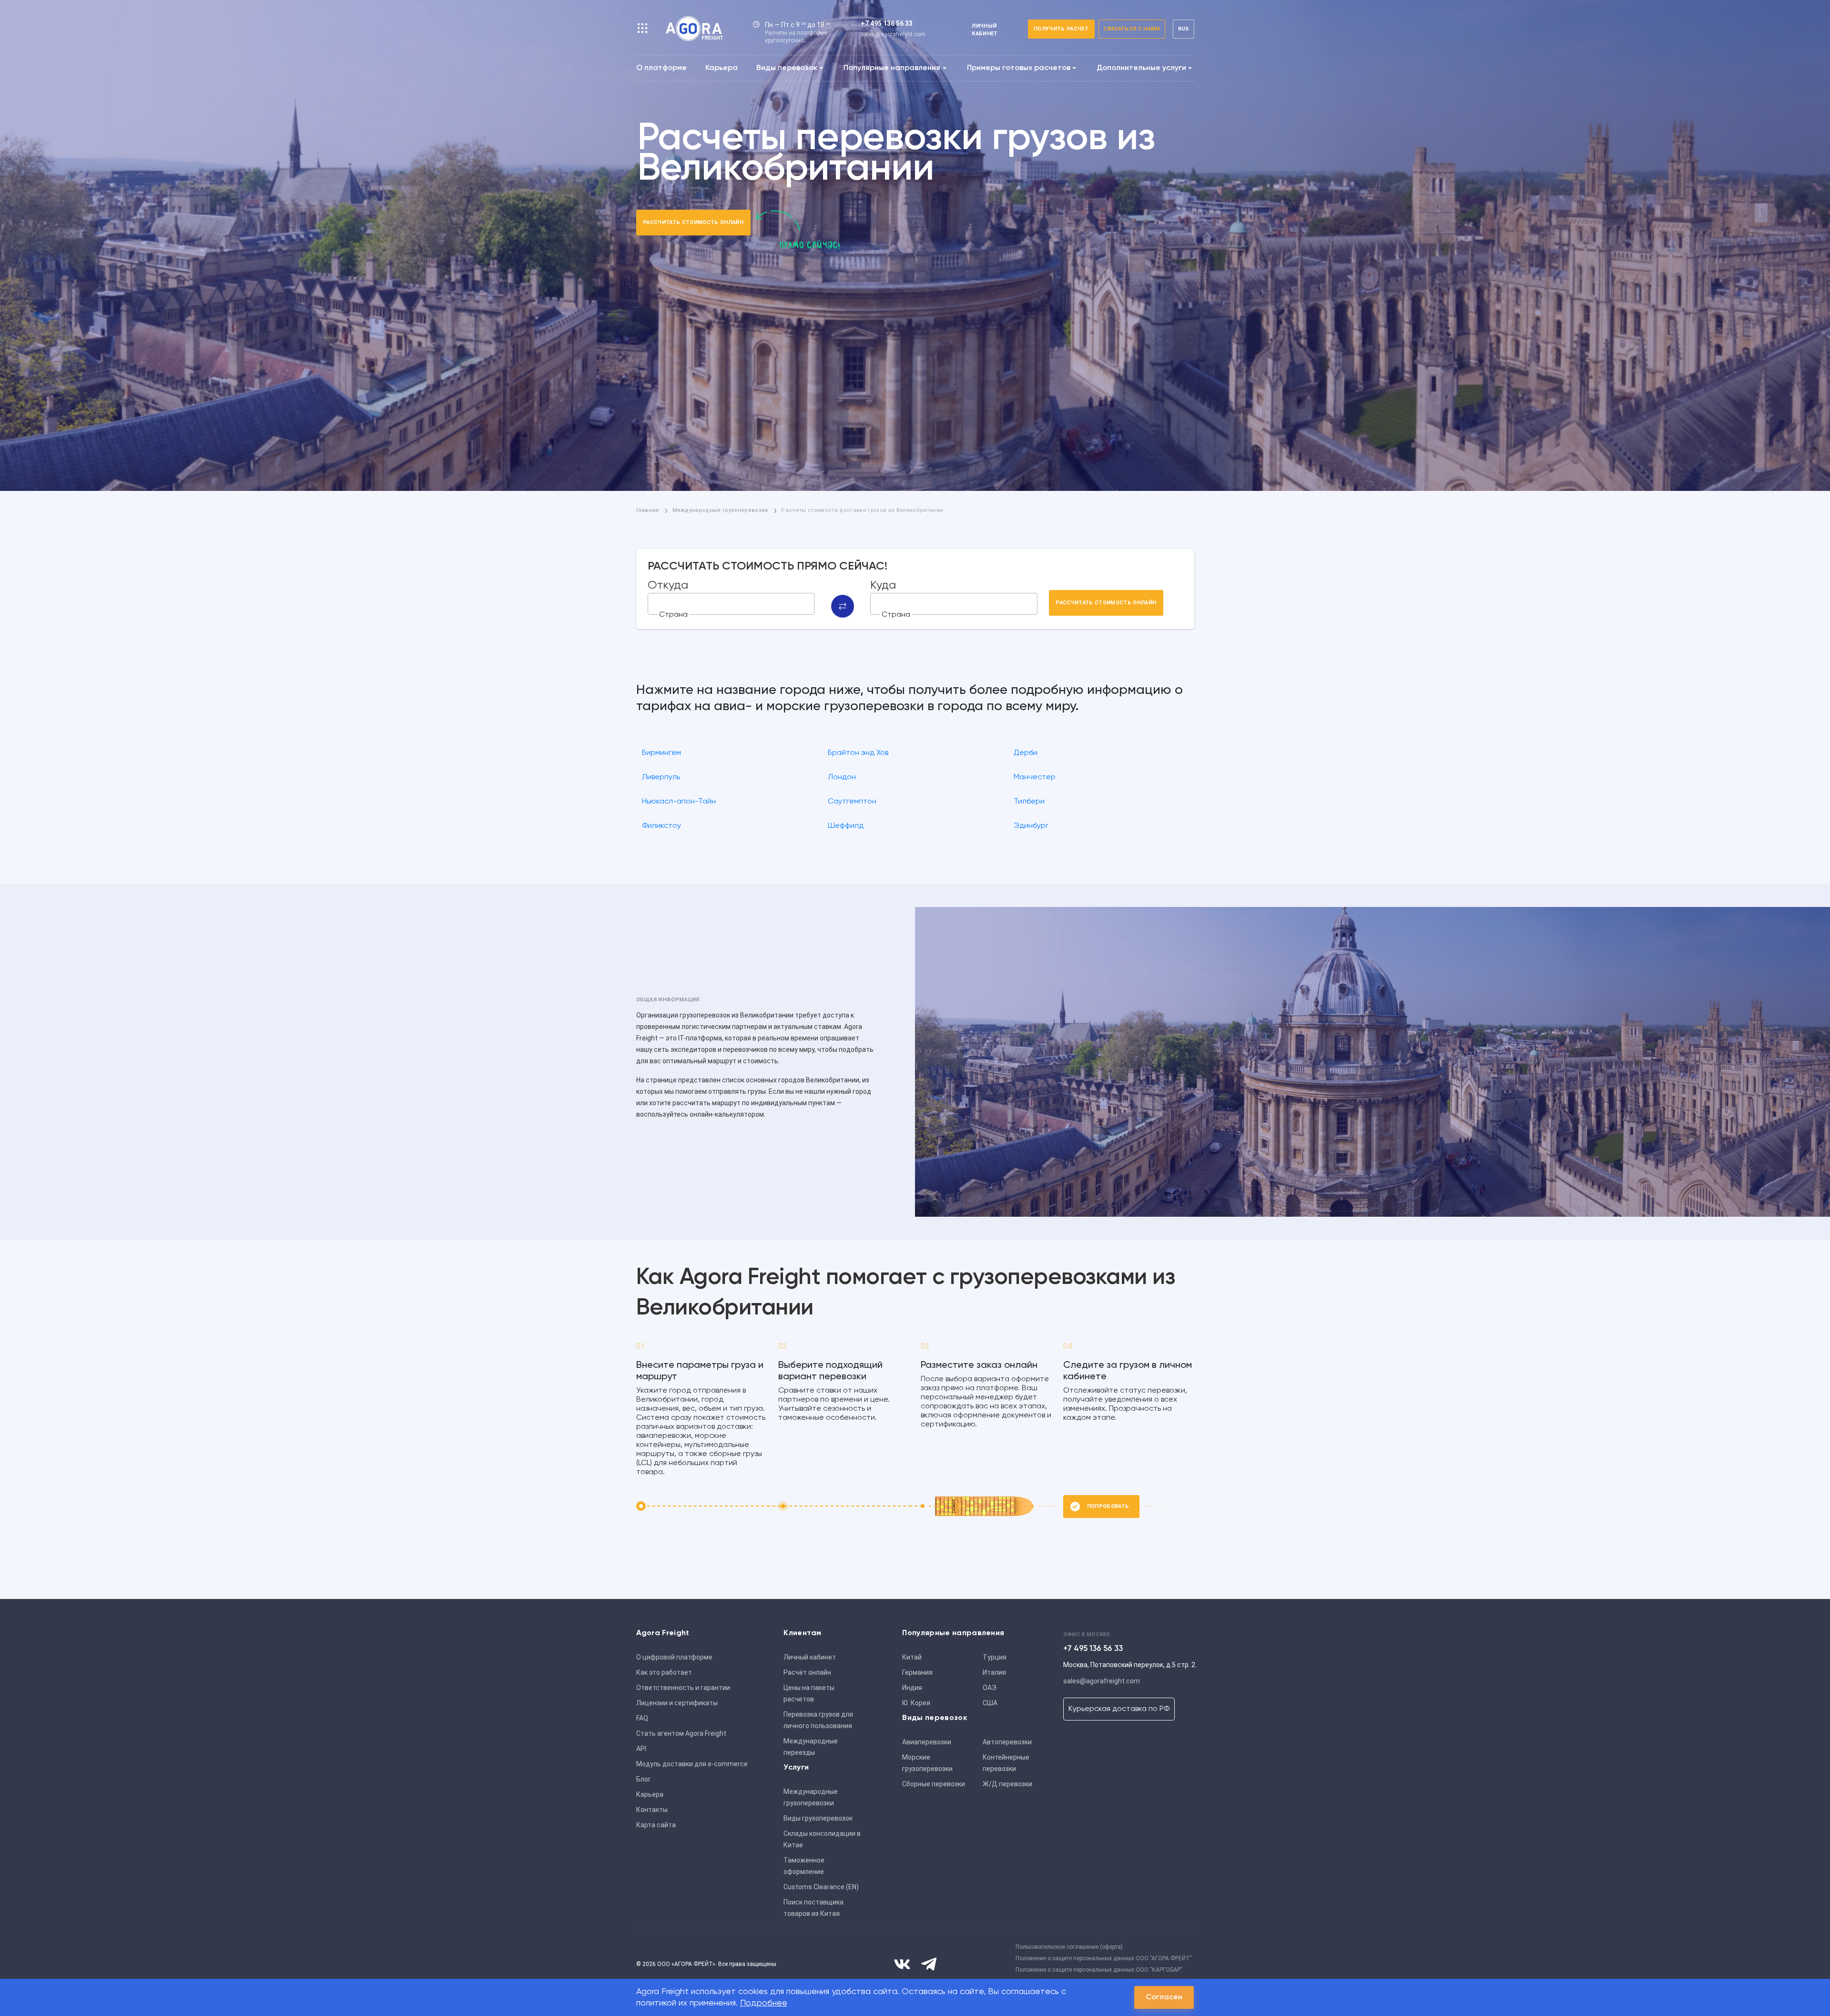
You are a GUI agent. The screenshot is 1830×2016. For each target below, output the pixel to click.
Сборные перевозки (934, 1784)
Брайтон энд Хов (858, 753)
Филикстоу (661, 826)
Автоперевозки (1007, 1742)
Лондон (842, 777)
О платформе (661, 68)
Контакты (652, 1810)
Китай (912, 1657)
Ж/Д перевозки (1007, 1784)
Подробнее (764, 2003)
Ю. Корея (916, 1703)
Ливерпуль (661, 777)
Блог (644, 1779)
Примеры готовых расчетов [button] (1019, 68)
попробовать (1108, 1506)
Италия (994, 1672)
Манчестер (1035, 777)
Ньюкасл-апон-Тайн (679, 802)
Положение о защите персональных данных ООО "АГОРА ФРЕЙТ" (1104, 1958)
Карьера (722, 68)
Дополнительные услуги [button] (1141, 68)
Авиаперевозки (927, 1742)
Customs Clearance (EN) (821, 1887)
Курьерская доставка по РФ (1119, 1709)
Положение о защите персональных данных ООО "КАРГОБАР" (1099, 1970)
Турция (995, 1657)
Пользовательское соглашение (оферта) (1069, 1947)
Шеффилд (846, 826)
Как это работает (664, 1672)
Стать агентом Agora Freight (681, 1733)
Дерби (1026, 753)
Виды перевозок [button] (787, 68)
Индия (912, 1688)
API (641, 1749)
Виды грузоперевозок (818, 1818)
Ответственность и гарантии (683, 1688)
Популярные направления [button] (892, 68)
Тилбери (1029, 802)
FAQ (642, 1718)
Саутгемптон (852, 802)
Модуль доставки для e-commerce (692, 1764)
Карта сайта (656, 1825)
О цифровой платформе (674, 1657)
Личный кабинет (810, 1657)
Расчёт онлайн (807, 1672)
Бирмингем (661, 753)
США (990, 1703)
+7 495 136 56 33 (887, 23)
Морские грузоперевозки (927, 1763)
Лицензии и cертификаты (677, 1703)
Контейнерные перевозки (1006, 1763)
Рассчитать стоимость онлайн (693, 222)
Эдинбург (1031, 826)
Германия (917, 1672)
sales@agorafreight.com (893, 34)
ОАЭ (990, 1688)
